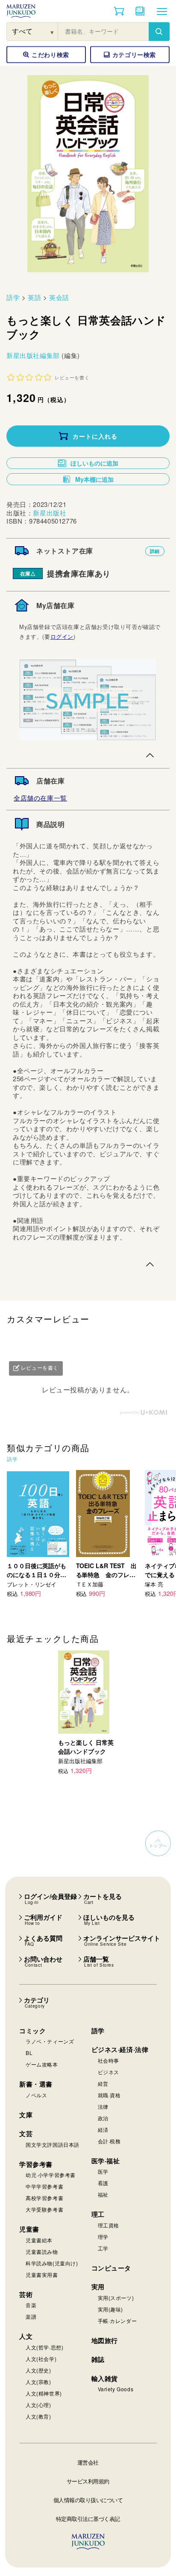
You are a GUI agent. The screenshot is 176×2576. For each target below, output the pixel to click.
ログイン (62, 636)
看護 (103, 2183)
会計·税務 (109, 2141)
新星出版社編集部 (34, 355)
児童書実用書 (42, 2275)
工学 (103, 2248)
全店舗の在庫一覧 (40, 798)
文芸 (26, 2134)
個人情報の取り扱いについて (88, 2500)
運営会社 (88, 2462)
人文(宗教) (38, 2382)
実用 (98, 2287)
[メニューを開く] (162, 11)
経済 (103, 2129)
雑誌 (98, 2359)
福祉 (103, 2194)
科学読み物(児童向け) (52, 2263)
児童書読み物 (42, 2251)
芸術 (26, 2294)
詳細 (155, 551)
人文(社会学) (41, 2359)
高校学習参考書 (44, 2198)
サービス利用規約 (88, 2481)
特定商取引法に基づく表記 (88, 2519)
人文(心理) (38, 2405)
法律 (103, 2106)
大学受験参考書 (44, 2209)
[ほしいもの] (140, 11)
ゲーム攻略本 (42, 2064)
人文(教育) (38, 2416)
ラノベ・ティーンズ (50, 2041)
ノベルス (36, 2095)
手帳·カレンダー (117, 2321)
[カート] (119, 11)
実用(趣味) (111, 2309)
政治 (103, 2118)
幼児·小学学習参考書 (51, 2175)
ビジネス (109, 2072)
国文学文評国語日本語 (53, 2144)
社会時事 (109, 2060)
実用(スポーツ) (116, 2298)
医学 (103, 2171)
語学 (13, 297)
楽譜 (31, 2316)
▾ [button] (52, 32)
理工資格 (109, 2225)
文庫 (26, 2115)
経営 (103, 2083)
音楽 (31, 2305)
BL (29, 2053)
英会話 (59, 297)
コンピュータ (111, 2268)
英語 (34, 297)
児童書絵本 (39, 2240)
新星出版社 (50, 513)
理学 (103, 2237)
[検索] (159, 32)
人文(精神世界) (44, 2393)
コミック (32, 2031)
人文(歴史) (38, 2370)
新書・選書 (36, 2084)
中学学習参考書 (44, 2186)
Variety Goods (116, 2389)
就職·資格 (109, 2095)
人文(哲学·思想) (44, 2347)
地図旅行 (105, 2340)
